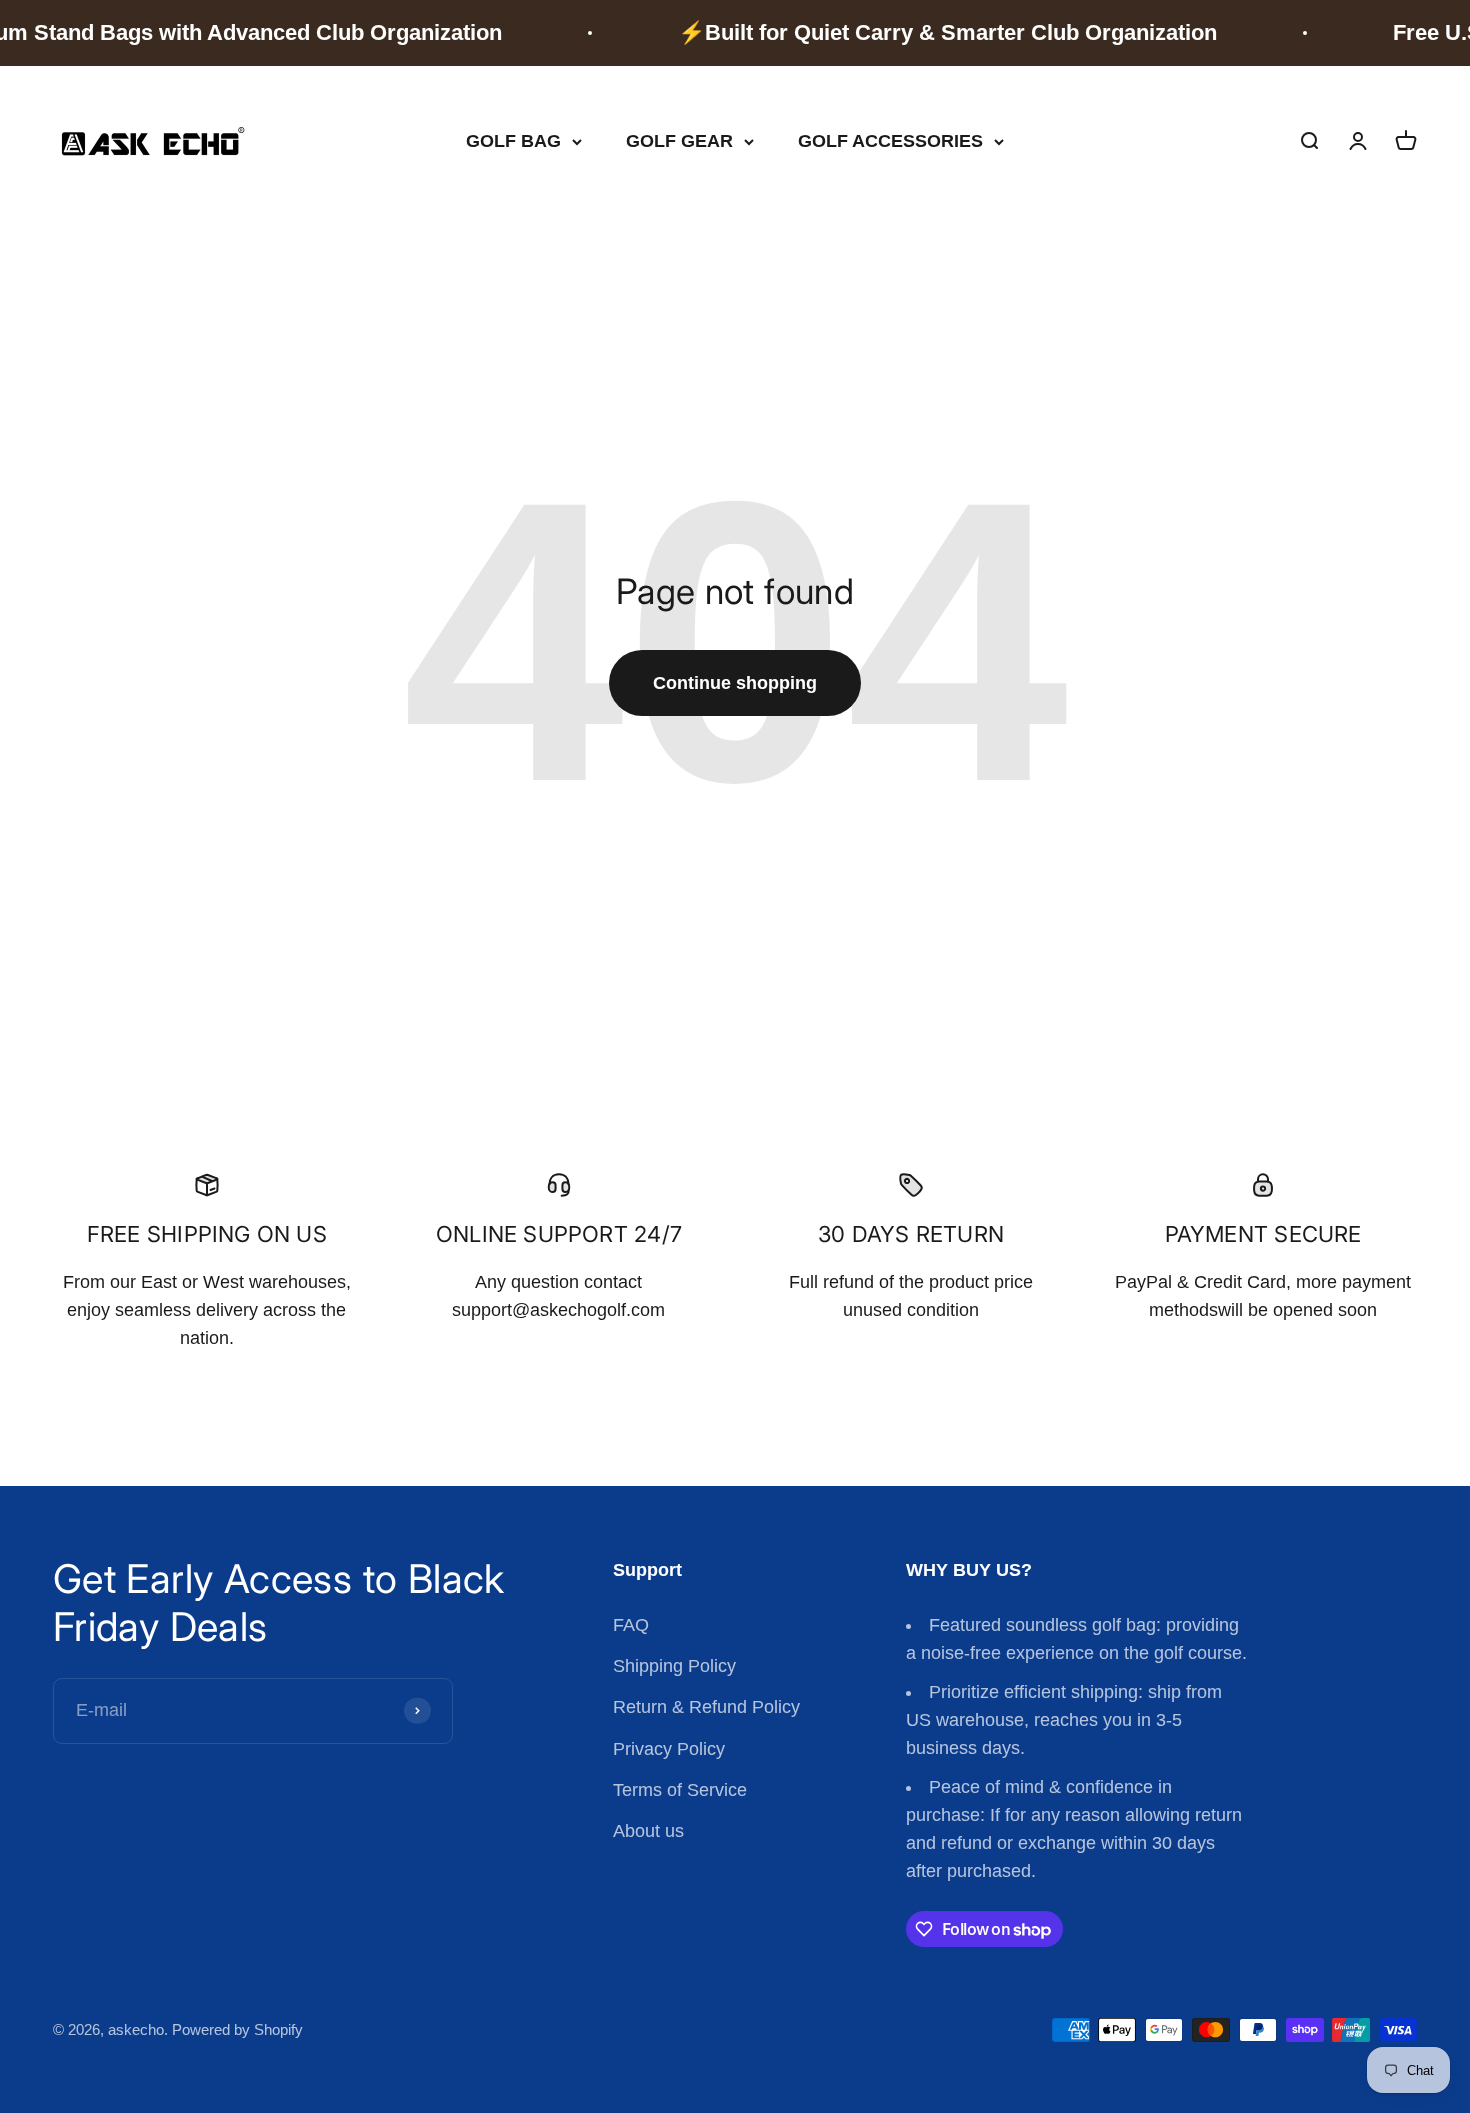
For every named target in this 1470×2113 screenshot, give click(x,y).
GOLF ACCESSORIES (890, 141)
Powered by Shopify (237, 2029)
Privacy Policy (669, 1749)
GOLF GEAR (679, 141)
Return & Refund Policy (706, 1707)
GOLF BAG (513, 141)
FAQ (631, 1625)
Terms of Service (680, 1790)
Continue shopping (735, 683)
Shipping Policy (674, 1666)
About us (648, 1831)
